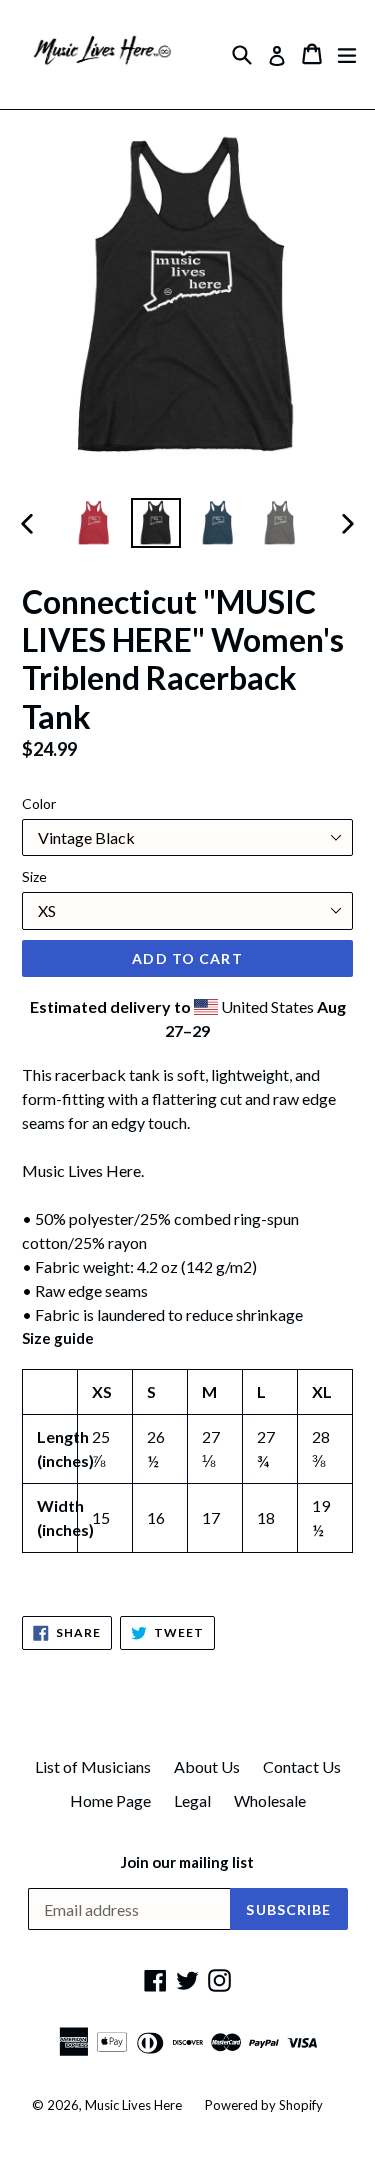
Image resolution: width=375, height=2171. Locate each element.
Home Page (110, 1800)
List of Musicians (93, 1766)
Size (34, 876)
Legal (192, 1800)
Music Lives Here (133, 2105)
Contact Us (302, 1766)
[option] (94, 523)
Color (39, 803)
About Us (207, 1766)
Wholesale (270, 1800)
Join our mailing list (187, 1862)
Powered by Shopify (264, 2105)
